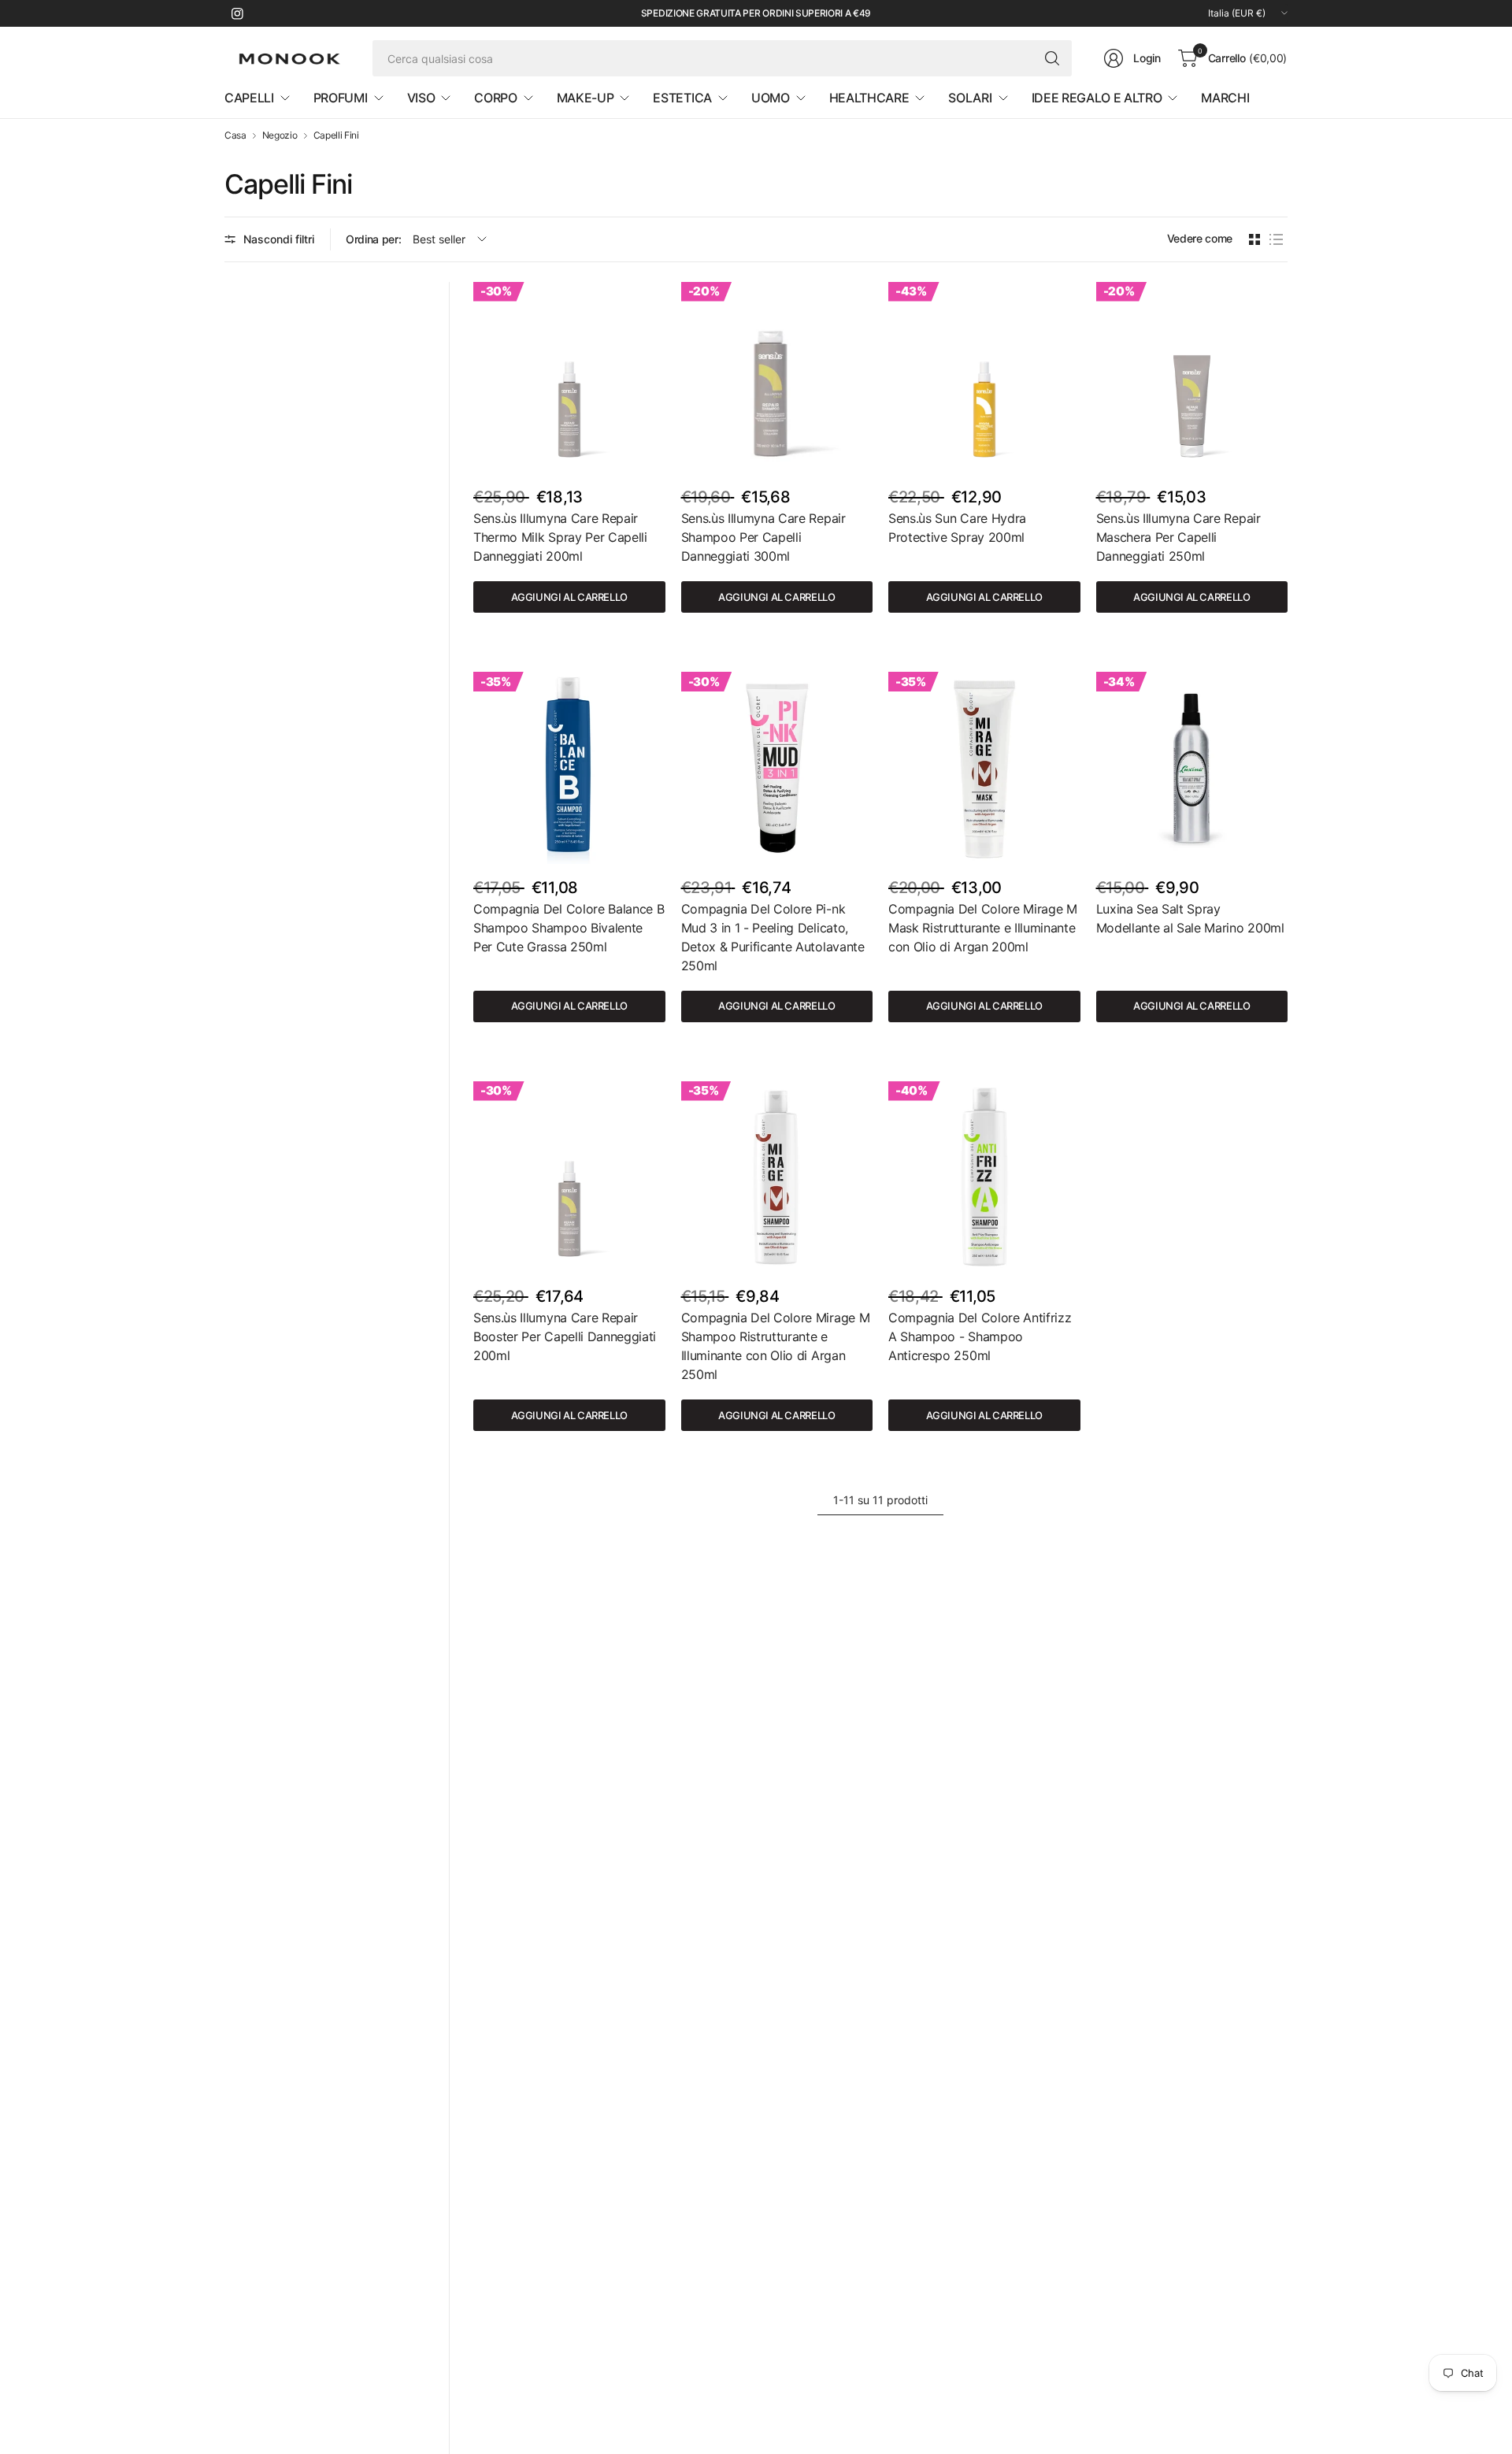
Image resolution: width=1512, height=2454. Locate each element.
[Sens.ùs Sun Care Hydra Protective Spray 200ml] (984, 378)
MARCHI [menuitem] (1225, 98)
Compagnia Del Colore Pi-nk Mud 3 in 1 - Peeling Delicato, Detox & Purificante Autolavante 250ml (773, 937)
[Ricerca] (1052, 58)
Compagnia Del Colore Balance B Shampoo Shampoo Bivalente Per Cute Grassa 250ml (569, 928)
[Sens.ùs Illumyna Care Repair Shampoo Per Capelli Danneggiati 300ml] (777, 378)
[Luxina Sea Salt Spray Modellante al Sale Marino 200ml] (1192, 768)
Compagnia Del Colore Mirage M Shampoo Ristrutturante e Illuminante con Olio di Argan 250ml (776, 1346)
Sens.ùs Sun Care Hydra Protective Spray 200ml (957, 528)
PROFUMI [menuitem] (341, 98)
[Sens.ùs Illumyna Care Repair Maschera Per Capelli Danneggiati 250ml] (1192, 378)
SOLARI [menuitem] (970, 98)
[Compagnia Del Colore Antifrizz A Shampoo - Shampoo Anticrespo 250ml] (984, 1177)
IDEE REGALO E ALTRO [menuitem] (1097, 98)
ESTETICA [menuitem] (682, 98)
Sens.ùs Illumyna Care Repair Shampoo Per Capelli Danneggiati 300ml (763, 537)
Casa (235, 135)
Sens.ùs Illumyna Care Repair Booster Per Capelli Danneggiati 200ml (565, 1336)
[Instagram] (237, 13)
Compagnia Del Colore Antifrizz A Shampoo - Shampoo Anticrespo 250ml (980, 1336)
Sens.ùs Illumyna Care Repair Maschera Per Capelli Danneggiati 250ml (1178, 537)
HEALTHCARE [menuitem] (869, 98)
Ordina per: (373, 239)
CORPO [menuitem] (495, 98)
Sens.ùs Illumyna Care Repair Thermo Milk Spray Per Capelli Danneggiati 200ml (560, 537)
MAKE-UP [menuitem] (586, 98)
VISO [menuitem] (421, 98)
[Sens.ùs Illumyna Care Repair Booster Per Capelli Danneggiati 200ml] (569, 1177)
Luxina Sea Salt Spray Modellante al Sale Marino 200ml (1190, 918)
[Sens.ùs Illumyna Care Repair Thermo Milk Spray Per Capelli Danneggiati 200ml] (569, 378)
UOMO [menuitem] (771, 98)
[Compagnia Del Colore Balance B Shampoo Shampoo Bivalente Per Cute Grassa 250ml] (569, 768)
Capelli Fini (336, 135)
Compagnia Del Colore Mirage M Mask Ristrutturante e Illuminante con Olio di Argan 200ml (983, 928)
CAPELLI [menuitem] (249, 98)
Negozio (280, 135)
